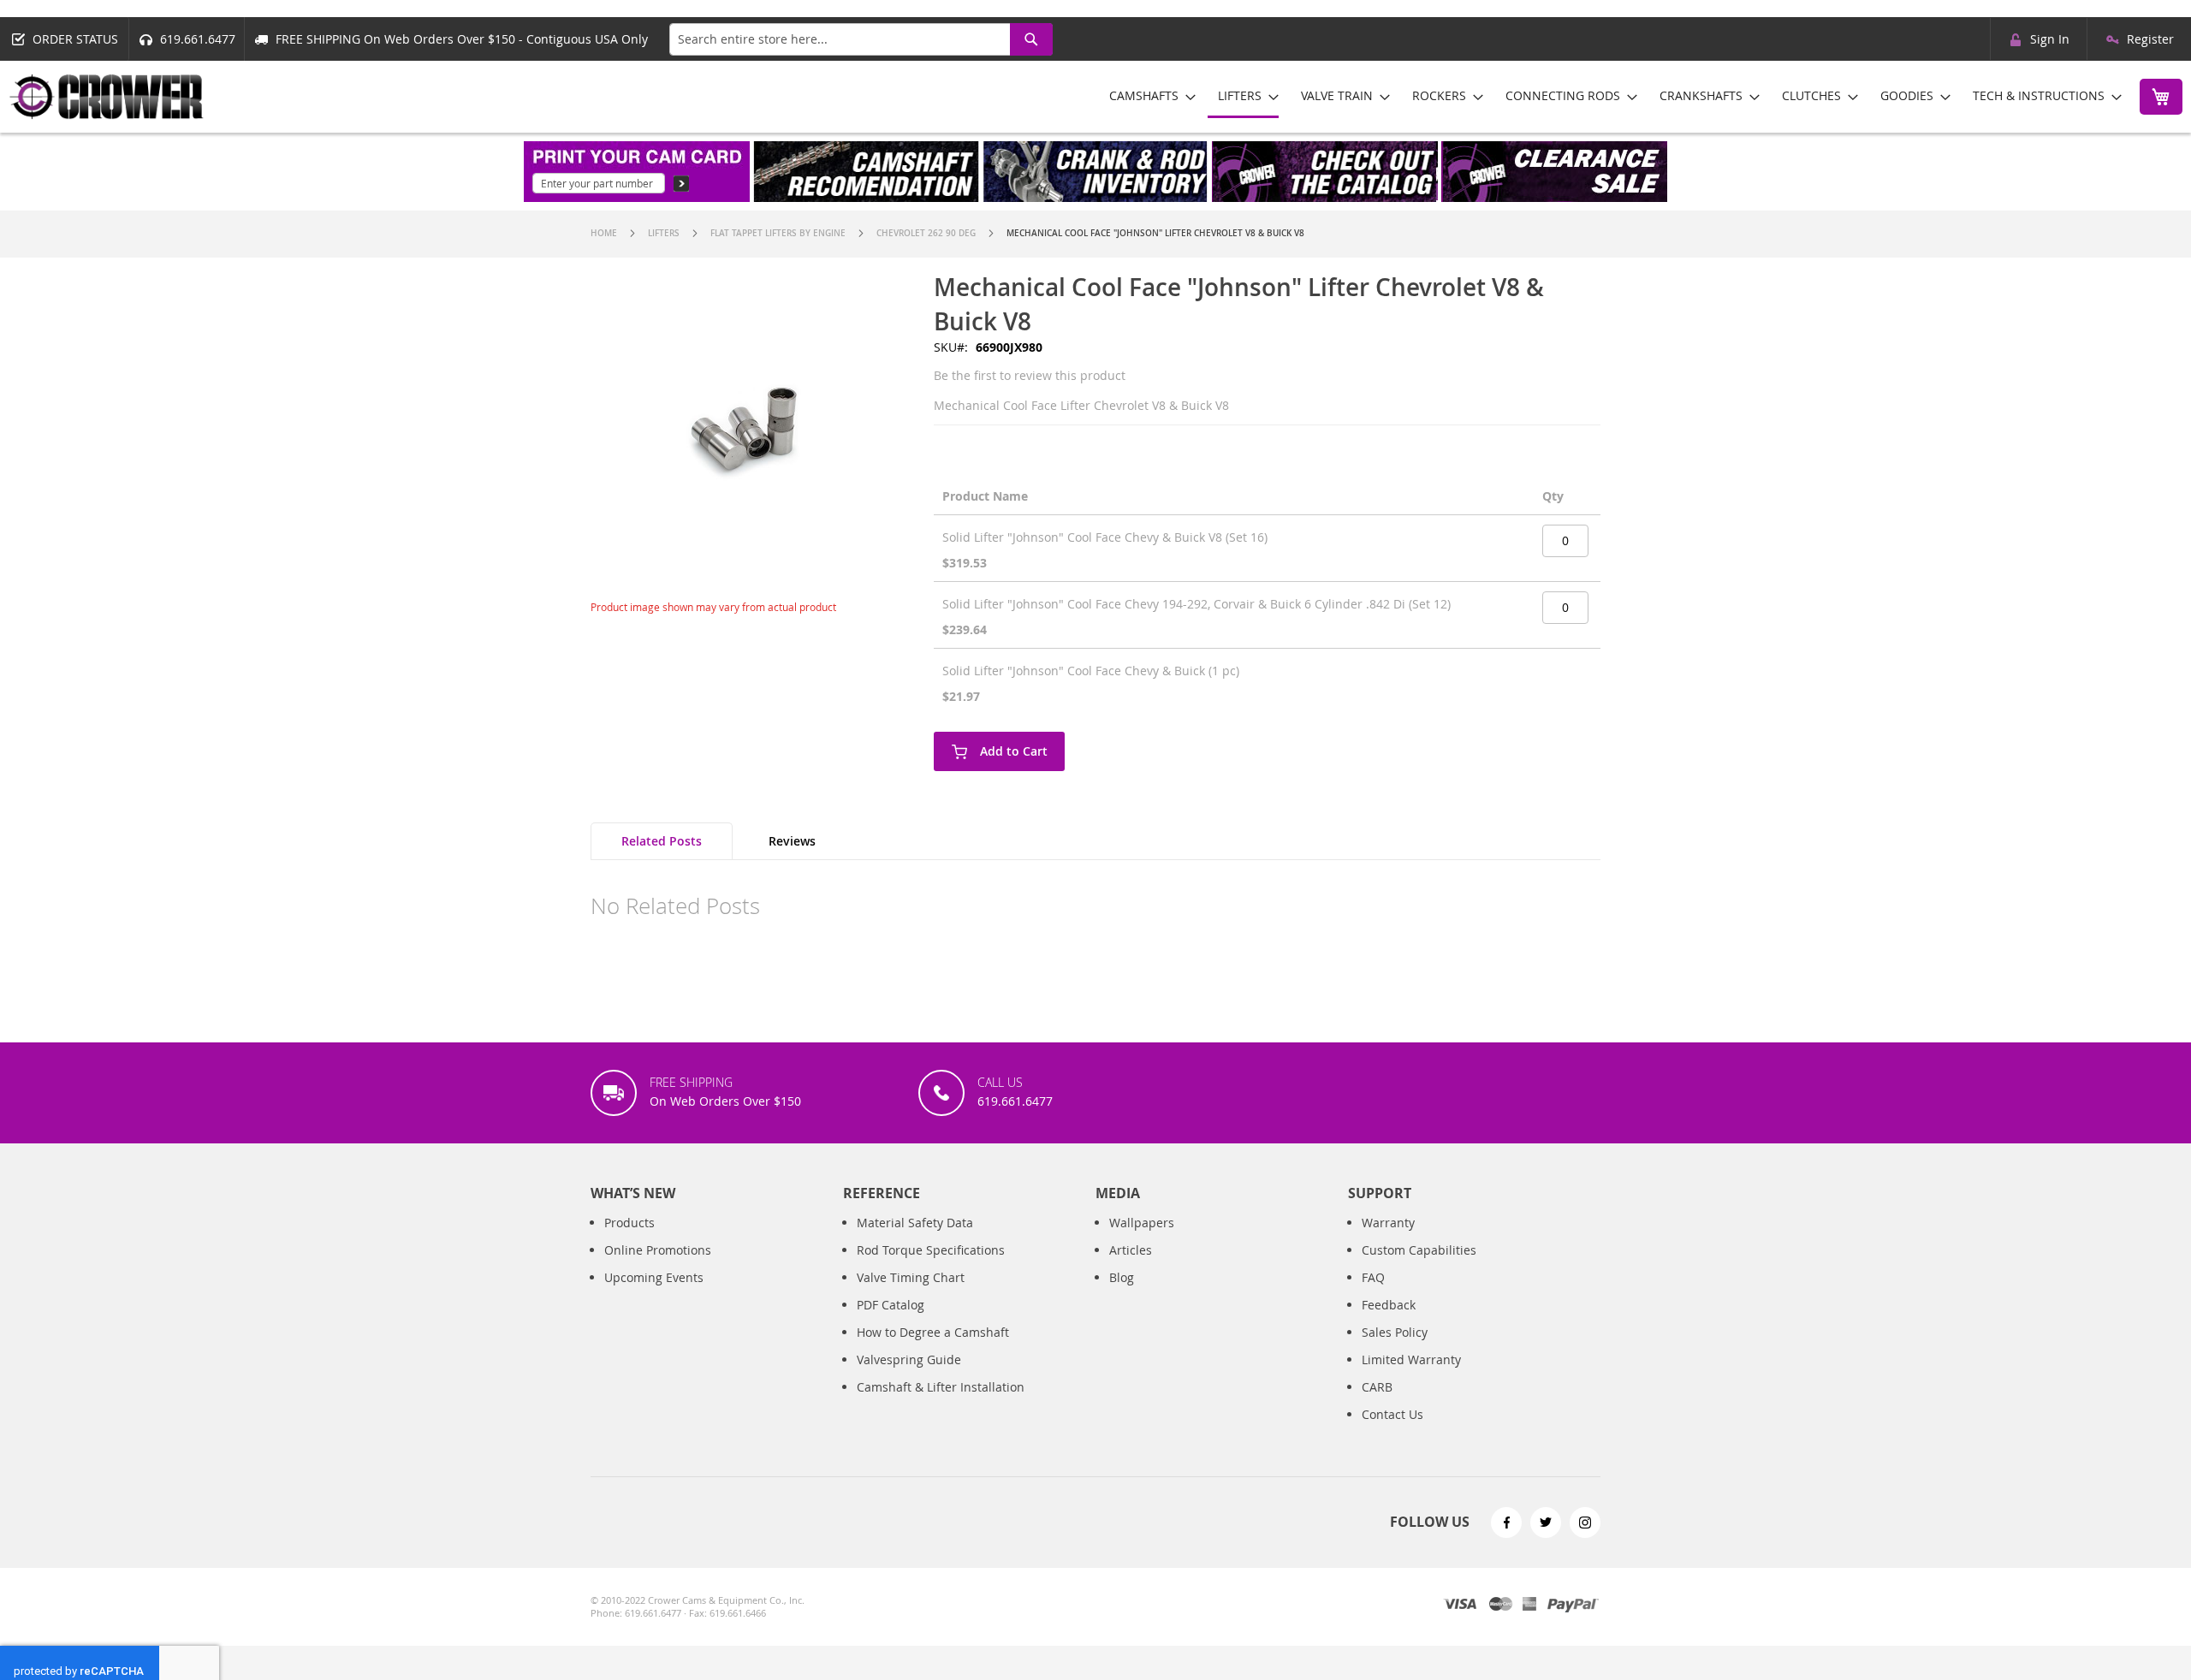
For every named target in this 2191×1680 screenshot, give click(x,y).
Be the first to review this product (1030, 375)
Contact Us (1392, 1414)
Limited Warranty (1411, 1359)
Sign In (2050, 39)
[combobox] (861, 39)
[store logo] (107, 97)
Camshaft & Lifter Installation (941, 1387)
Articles (1131, 1250)
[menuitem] (1147, 95)
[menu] (1609, 97)
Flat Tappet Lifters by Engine (778, 233)
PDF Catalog (891, 1305)
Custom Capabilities (1419, 1250)
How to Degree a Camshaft (933, 1332)
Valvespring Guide (909, 1359)
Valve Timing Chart (911, 1277)
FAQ (1373, 1277)
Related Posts (662, 841)
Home (604, 233)
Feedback (1389, 1305)
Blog (1122, 1277)
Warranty (1388, 1223)
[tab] (662, 841)
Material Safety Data (915, 1223)
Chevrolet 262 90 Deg (926, 233)
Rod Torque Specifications (931, 1250)
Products (629, 1223)
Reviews (792, 841)
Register (2150, 39)
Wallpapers (1142, 1223)
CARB (1377, 1387)
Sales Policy (1395, 1332)
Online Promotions (658, 1250)
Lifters (664, 233)
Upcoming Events (654, 1277)
